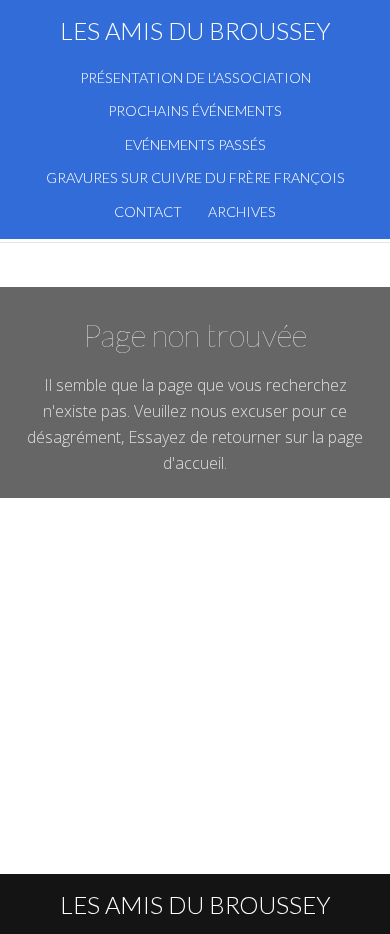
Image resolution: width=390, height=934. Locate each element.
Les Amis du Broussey (195, 30)
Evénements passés (195, 144)
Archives (242, 211)
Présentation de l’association (195, 77)
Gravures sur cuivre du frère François (195, 177)
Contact (148, 211)
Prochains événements (195, 110)
